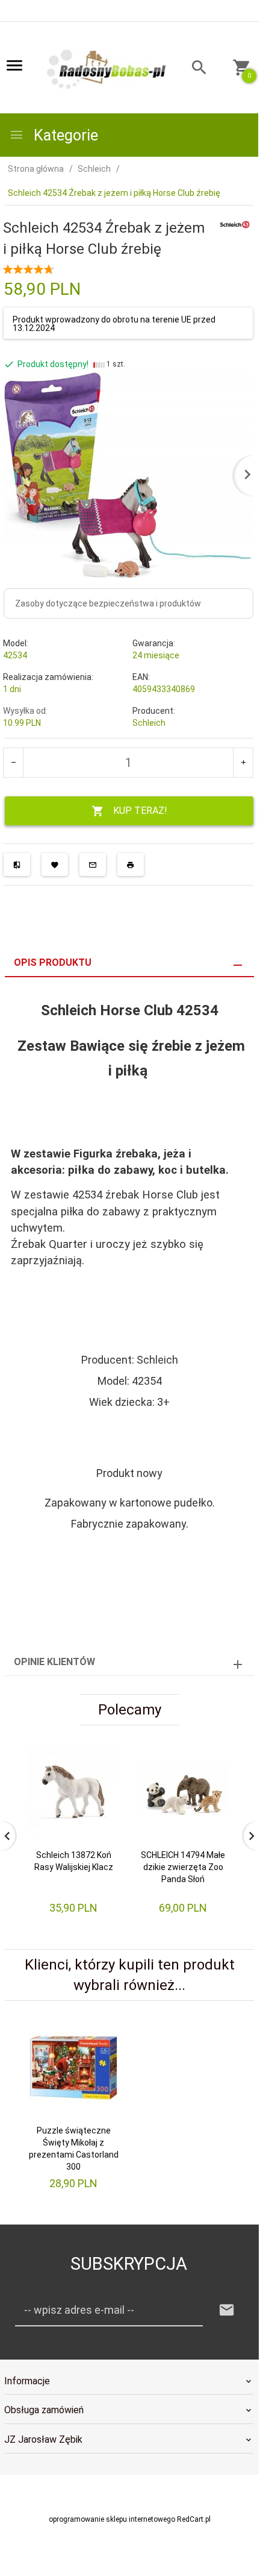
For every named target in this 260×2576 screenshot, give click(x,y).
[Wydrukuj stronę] (131, 864)
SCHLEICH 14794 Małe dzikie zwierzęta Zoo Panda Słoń (183, 1867)
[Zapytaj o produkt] (93, 864)
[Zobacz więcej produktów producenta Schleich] (235, 224)
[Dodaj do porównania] (17, 864)
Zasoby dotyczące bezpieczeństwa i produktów (108, 603)
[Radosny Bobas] (107, 68)
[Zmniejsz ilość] (14, 763)
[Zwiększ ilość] (243, 763)
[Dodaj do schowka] (55, 864)
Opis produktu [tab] (53, 962)
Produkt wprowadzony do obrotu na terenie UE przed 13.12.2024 (114, 324)
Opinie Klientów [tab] (54, 1662)
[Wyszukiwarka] (193, 69)
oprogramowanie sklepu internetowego (112, 2519)
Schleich (149, 723)
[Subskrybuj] (227, 2310)
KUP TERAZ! (140, 811)
